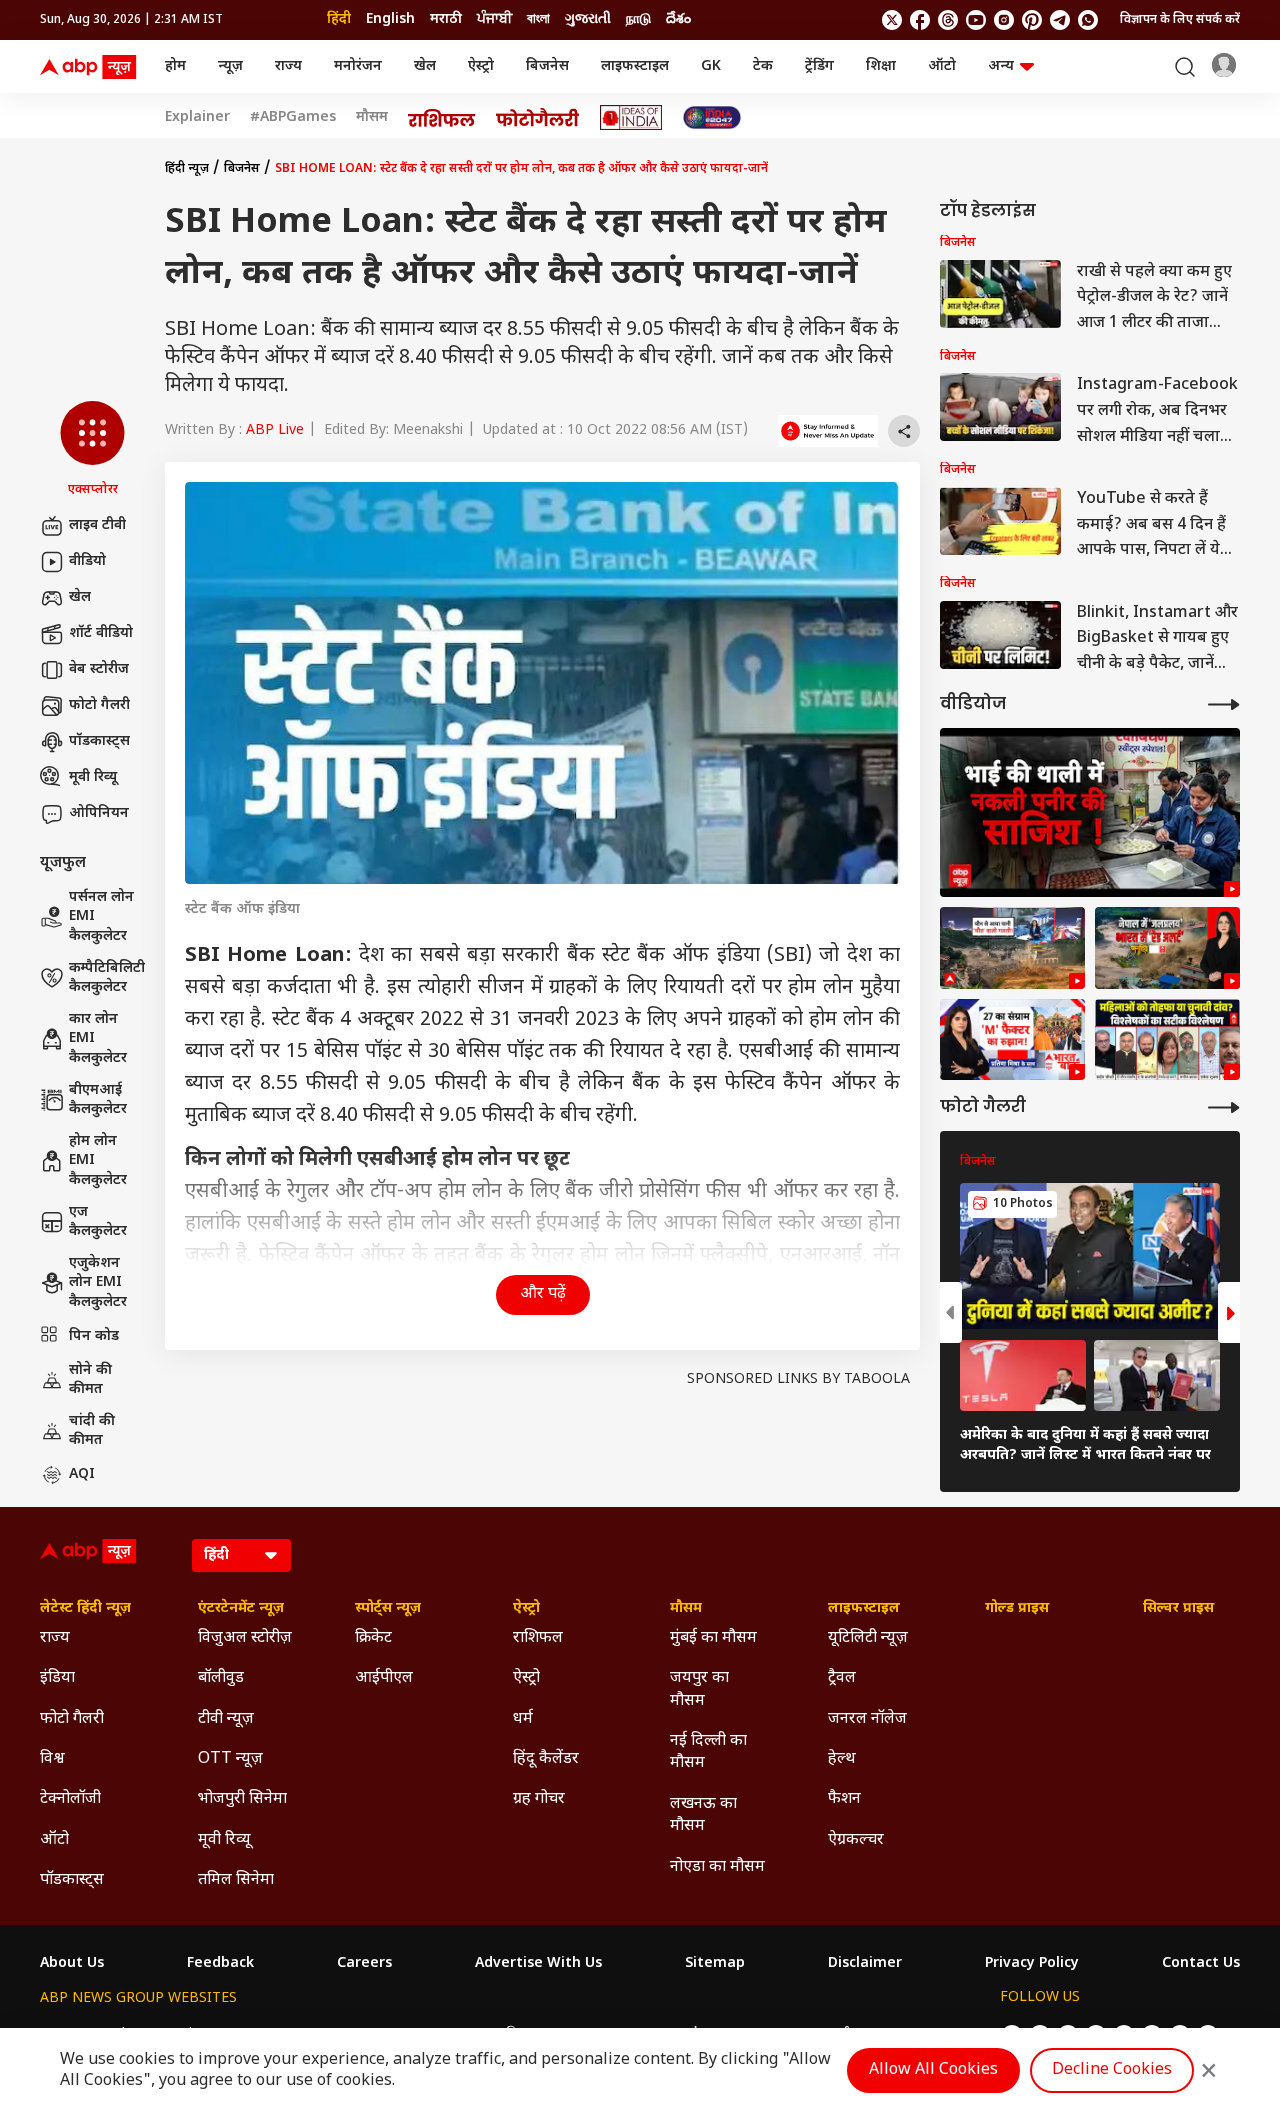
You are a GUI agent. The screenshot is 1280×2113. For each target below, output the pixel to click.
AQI (82, 1474)
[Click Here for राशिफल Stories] (442, 118)
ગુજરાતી (588, 19)
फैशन (844, 1799)
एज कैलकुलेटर (98, 1222)
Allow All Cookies (933, 2070)
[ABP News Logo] (92, 67)
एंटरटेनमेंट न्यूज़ (241, 1609)
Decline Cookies (1112, 2070)
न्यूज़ (230, 66)
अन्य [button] (1001, 66)
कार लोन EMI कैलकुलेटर (98, 1039)
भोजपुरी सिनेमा (242, 1799)
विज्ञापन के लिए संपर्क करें (1180, 20)
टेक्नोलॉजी (70, 1799)
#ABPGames (293, 118)
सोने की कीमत (90, 1380)
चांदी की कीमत (92, 1431)
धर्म (523, 1719)
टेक (763, 66)
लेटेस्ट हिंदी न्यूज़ (85, 1609)
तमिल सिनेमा (236, 1880)
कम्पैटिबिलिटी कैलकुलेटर (107, 978)
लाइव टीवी (97, 525)
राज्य (288, 66)
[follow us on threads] (948, 20)
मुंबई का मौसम (713, 1638)
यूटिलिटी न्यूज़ (868, 1638)
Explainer (197, 118)
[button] (92, 450)
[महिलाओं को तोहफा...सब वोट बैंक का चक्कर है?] (1012, 1040)
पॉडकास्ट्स (99, 741)
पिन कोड (94, 1336)
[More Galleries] (1224, 1107)
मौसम (372, 118)
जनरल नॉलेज (867, 1719)
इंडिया (57, 1678)
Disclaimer (865, 1964)
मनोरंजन (358, 66)
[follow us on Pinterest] (1032, 20)
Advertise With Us (538, 1964)
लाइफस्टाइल (635, 66)
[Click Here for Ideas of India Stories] (631, 117)
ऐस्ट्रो (481, 66)
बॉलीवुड (221, 1678)
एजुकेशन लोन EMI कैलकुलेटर (98, 1283)
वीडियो (87, 561)
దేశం (678, 19)
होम (175, 66)
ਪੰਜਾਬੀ (494, 19)
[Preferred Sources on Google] (828, 431)
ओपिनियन (99, 813)
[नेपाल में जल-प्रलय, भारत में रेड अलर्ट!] (1012, 948)
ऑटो (942, 66)
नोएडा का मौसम (717, 1867)
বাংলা (538, 19)
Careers (364, 1964)
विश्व (52, 1759)
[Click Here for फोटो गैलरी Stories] (538, 117)
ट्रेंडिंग (819, 66)
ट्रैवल (842, 1678)
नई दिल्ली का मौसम (708, 1752)
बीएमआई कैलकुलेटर (98, 1100)
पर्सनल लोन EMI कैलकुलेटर (101, 917)
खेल (425, 66)
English (390, 19)
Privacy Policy (1032, 1964)
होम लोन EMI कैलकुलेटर (98, 1161)
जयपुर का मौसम (699, 1689)
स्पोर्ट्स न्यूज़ (388, 1609)
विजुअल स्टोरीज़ (245, 1638)
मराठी (446, 19)
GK (711, 66)
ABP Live (275, 430)
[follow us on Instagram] (1004, 20)
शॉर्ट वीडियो (101, 633)
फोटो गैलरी (99, 705)
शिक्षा (881, 66)
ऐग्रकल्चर (856, 1840)
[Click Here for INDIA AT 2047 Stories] (712, 117)
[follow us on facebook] (920, 20)
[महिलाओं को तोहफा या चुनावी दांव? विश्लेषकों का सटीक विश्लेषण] (1167, 1040)
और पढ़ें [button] (543, 1294)
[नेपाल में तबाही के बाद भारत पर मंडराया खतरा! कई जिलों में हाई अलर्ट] (1167, 948)
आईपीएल (384, 1678)
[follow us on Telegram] (1060, 20)
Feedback (220, 1964)
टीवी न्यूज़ (226, 1719)
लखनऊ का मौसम (703, 1815)
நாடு (638, 19)
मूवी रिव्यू (93, 777)
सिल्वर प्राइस (1178, 1609)
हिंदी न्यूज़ (187, 169)
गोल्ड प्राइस (1017, 1609)
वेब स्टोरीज (99, 669)
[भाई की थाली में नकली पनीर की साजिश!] (1090, 812)
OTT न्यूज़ (230, 1759)
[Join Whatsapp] (1088, 20)
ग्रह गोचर (539, 1799)
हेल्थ (842, 1759)
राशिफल (538, 1638)
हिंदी (339, 19)
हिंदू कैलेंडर (546, 1759)
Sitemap (715, 1964)
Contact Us (1201, 1964)
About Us (72, 1964)
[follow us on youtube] (976, 20)
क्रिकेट (373, 1638)
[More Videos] (1224, 704)
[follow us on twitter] (892, 20)
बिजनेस (547, 66)
